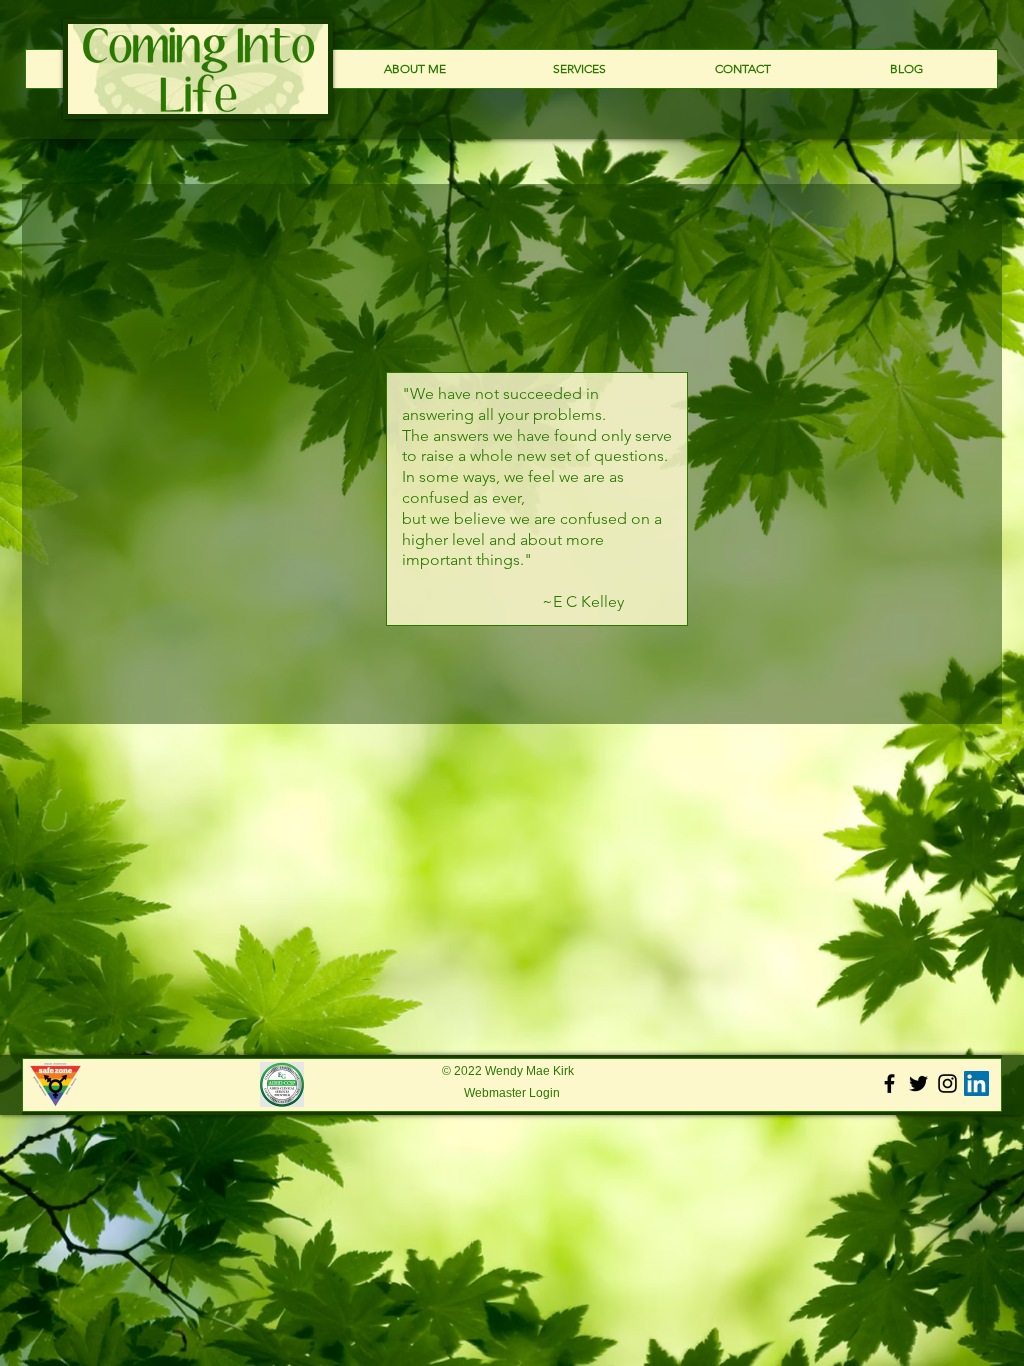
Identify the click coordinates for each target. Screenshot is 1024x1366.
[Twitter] (918, 1083)
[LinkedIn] (976, 1083)
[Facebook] (889, 1083)
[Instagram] (947, 1083)
